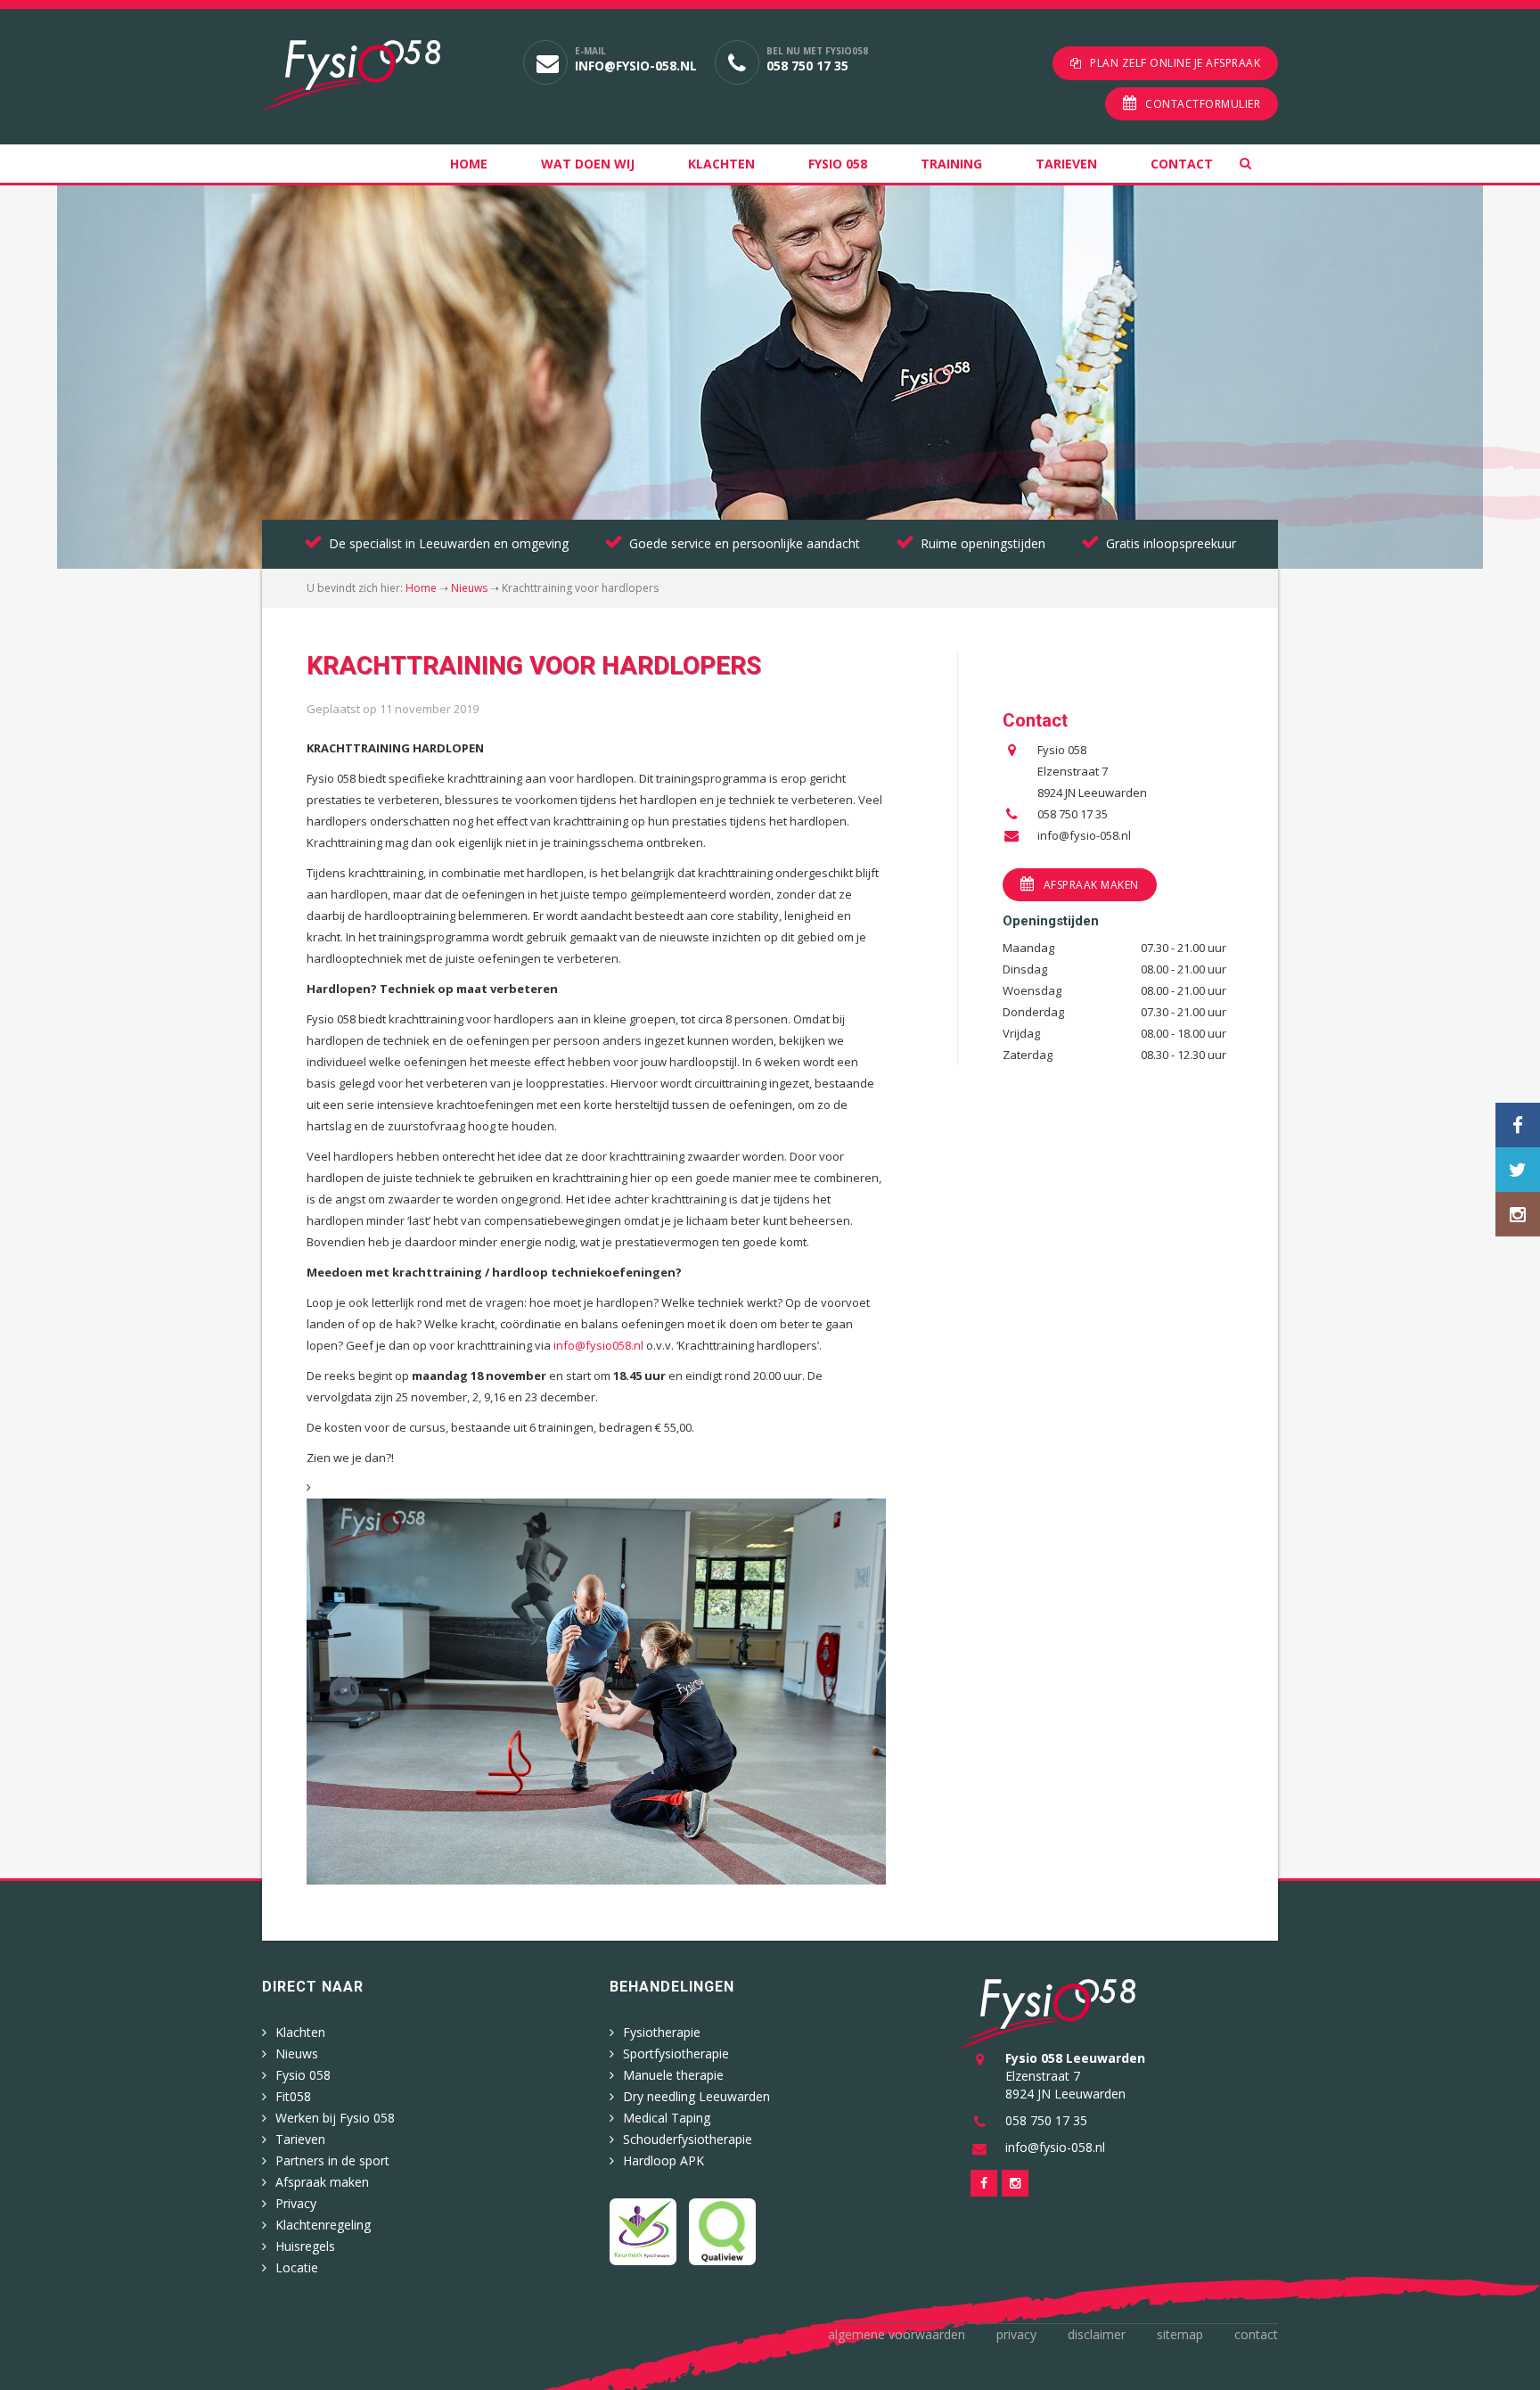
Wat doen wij (588, 164)
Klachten (721, 164)
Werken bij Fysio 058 (335, 2118)
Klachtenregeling (323, 2225)
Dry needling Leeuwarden (696, 2096)
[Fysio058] (379, 75)
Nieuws (469, 588)
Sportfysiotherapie (676, 2053)
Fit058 (293, 2096)
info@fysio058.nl (598, 1345)
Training (951, 164)
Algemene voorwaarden (897, 2334)
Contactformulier (1203, 104)
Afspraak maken (1091, 885)
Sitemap (1180, 2334)
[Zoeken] (1259, 164)
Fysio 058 (838, 164)
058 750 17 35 (807, 66)
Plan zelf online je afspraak (1175, 63)
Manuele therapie (673, 2075)
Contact (1182, 164)
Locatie (297, 2267)
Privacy (296, 2203)
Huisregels (305, 2246)
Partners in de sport (332, 2160)
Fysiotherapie (662, 2032)
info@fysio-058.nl (636, 66)
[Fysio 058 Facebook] (1518, 1125)
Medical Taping (667, 2118)
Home (469, 164)
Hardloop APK (664, 2160)
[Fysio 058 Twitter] (1518, 1170)
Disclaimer (1097, 2334)
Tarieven (1066, 164)
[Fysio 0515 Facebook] (984, 2183)
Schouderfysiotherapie (688, 2139)
